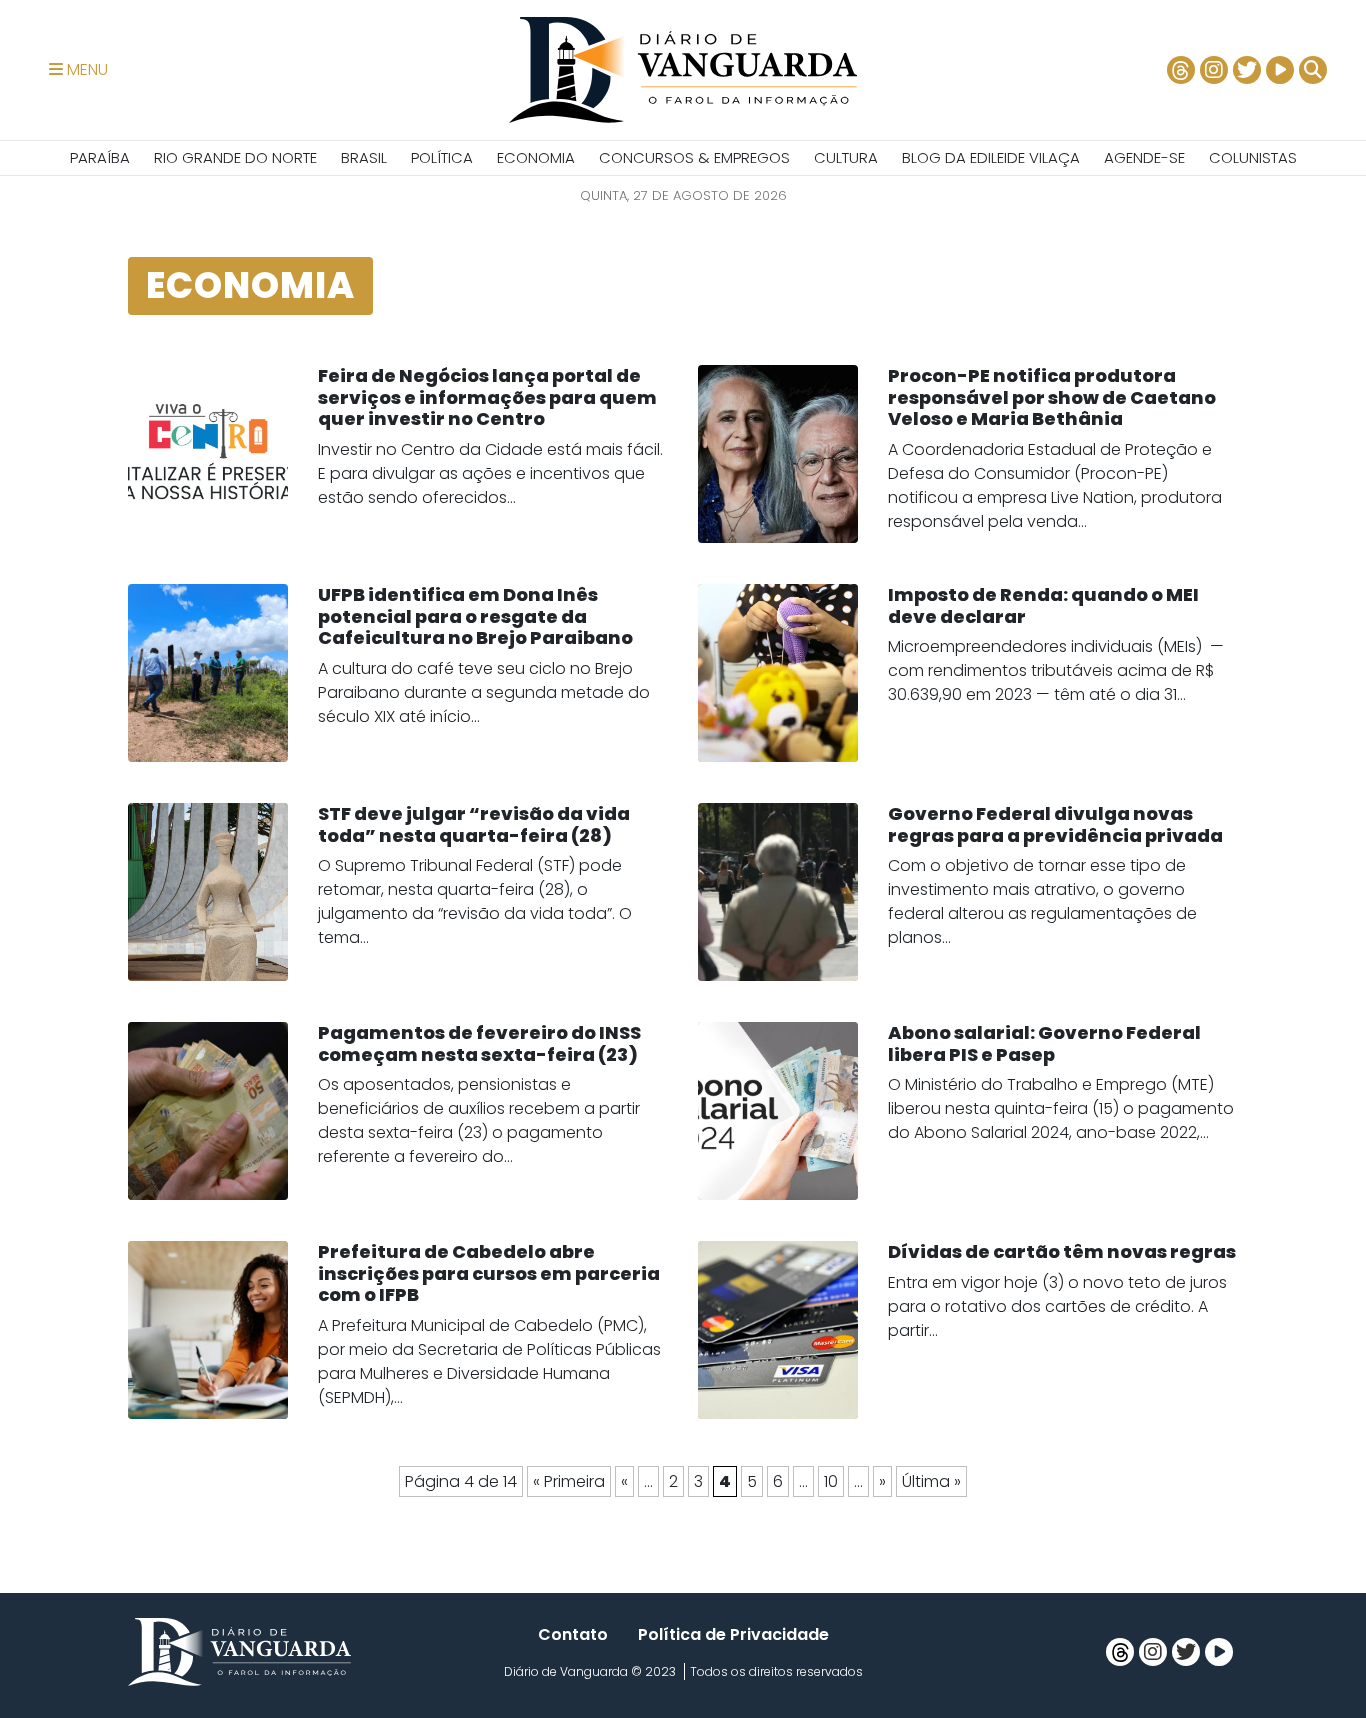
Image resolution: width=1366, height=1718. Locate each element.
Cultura (846, 157)
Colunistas (1253, 157)
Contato (573, 1634)
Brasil (364, 157)
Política (442, 157)
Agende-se (1144, 157)
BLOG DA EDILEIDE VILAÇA (991, 157)
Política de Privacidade (733, 1634)
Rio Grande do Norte (235, 157)
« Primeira (569, 1481)
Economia (536, 157)
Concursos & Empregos (694, 157)
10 (831, 1481)
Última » (931, 1481)
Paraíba (100, 157)
